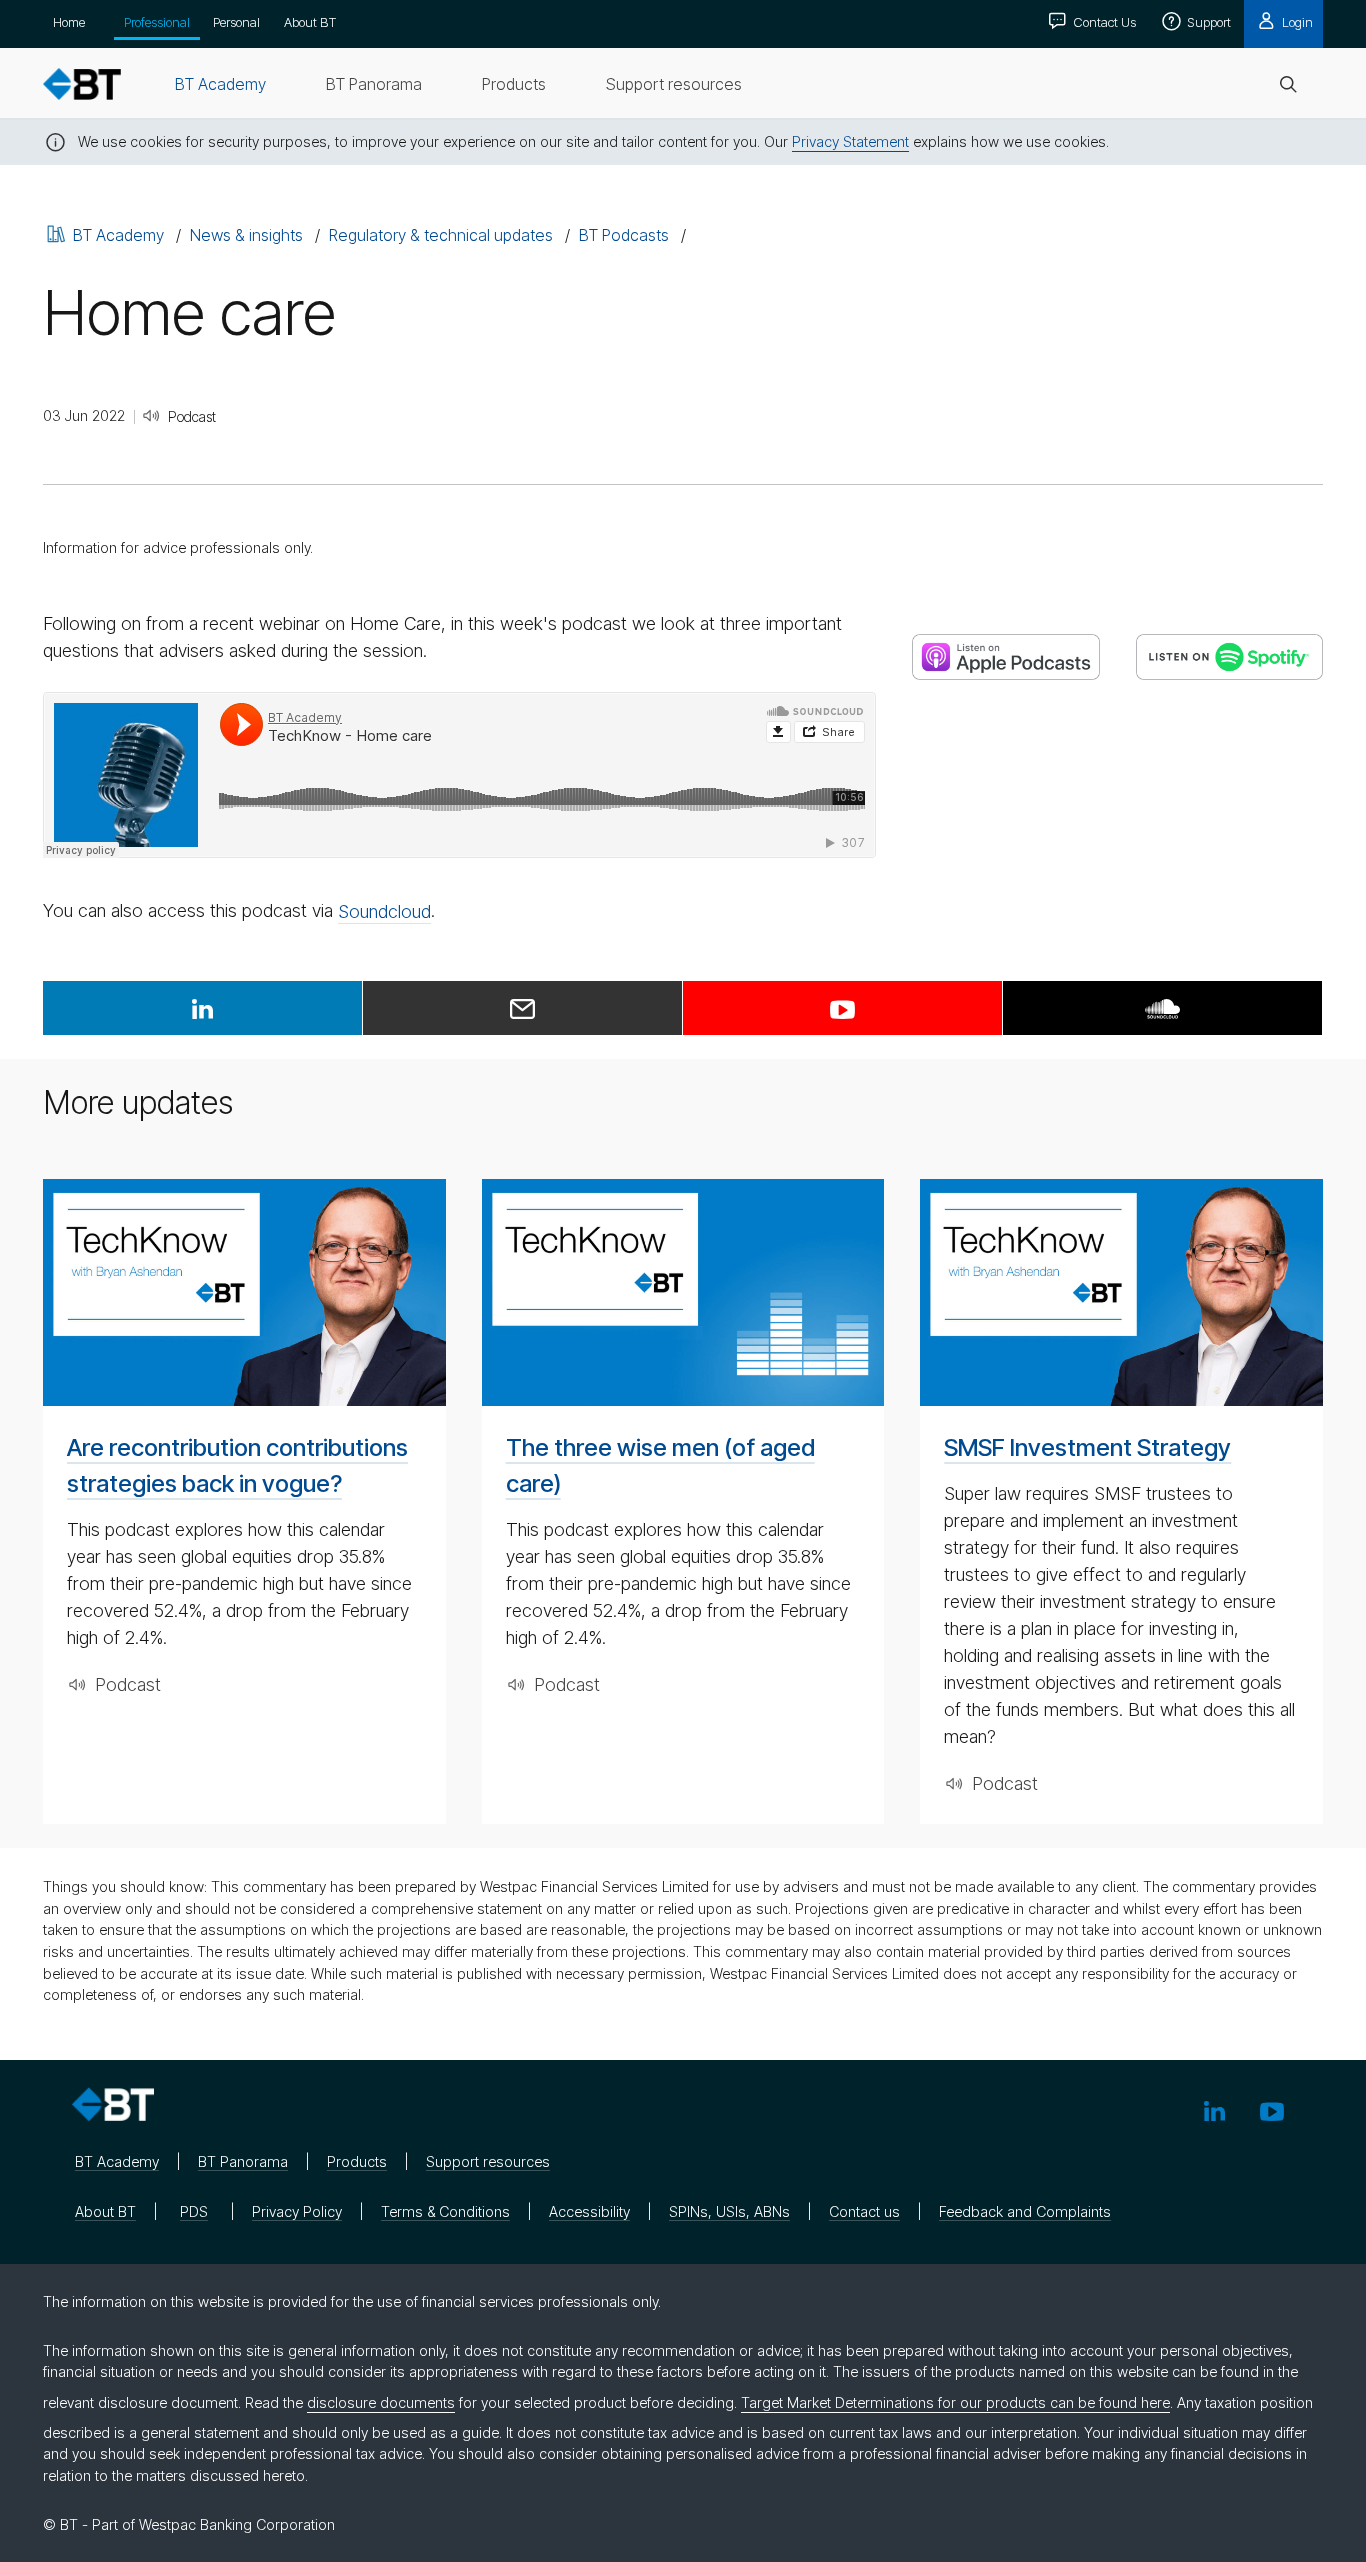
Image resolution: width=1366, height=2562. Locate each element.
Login (1296, 22)
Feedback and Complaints (1025, 2211)
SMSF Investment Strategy (1087, 1447)
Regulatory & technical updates (441, 235)
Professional (157, 22)
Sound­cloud (384, 911)
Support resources (488, 2161)
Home (69, 22)
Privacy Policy (297, 2211)
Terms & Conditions (445, 2211)
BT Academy (118, 235)
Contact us (864, 2211)
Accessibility (589, 2211)
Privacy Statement (850, 141)
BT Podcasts (624, 235)
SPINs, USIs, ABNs (729, 2211)
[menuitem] (220, 84)
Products (357, 2161)
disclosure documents (381, 2402)
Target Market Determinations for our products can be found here (955, 2402)
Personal (236, 22)
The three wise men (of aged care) (660, 1465)
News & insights (246, 235)
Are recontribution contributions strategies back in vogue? (237, 1465)
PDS (194, 2211)
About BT (310, 22)
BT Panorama (243, 2161)
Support (1207, 22)
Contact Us (1103, 22)
